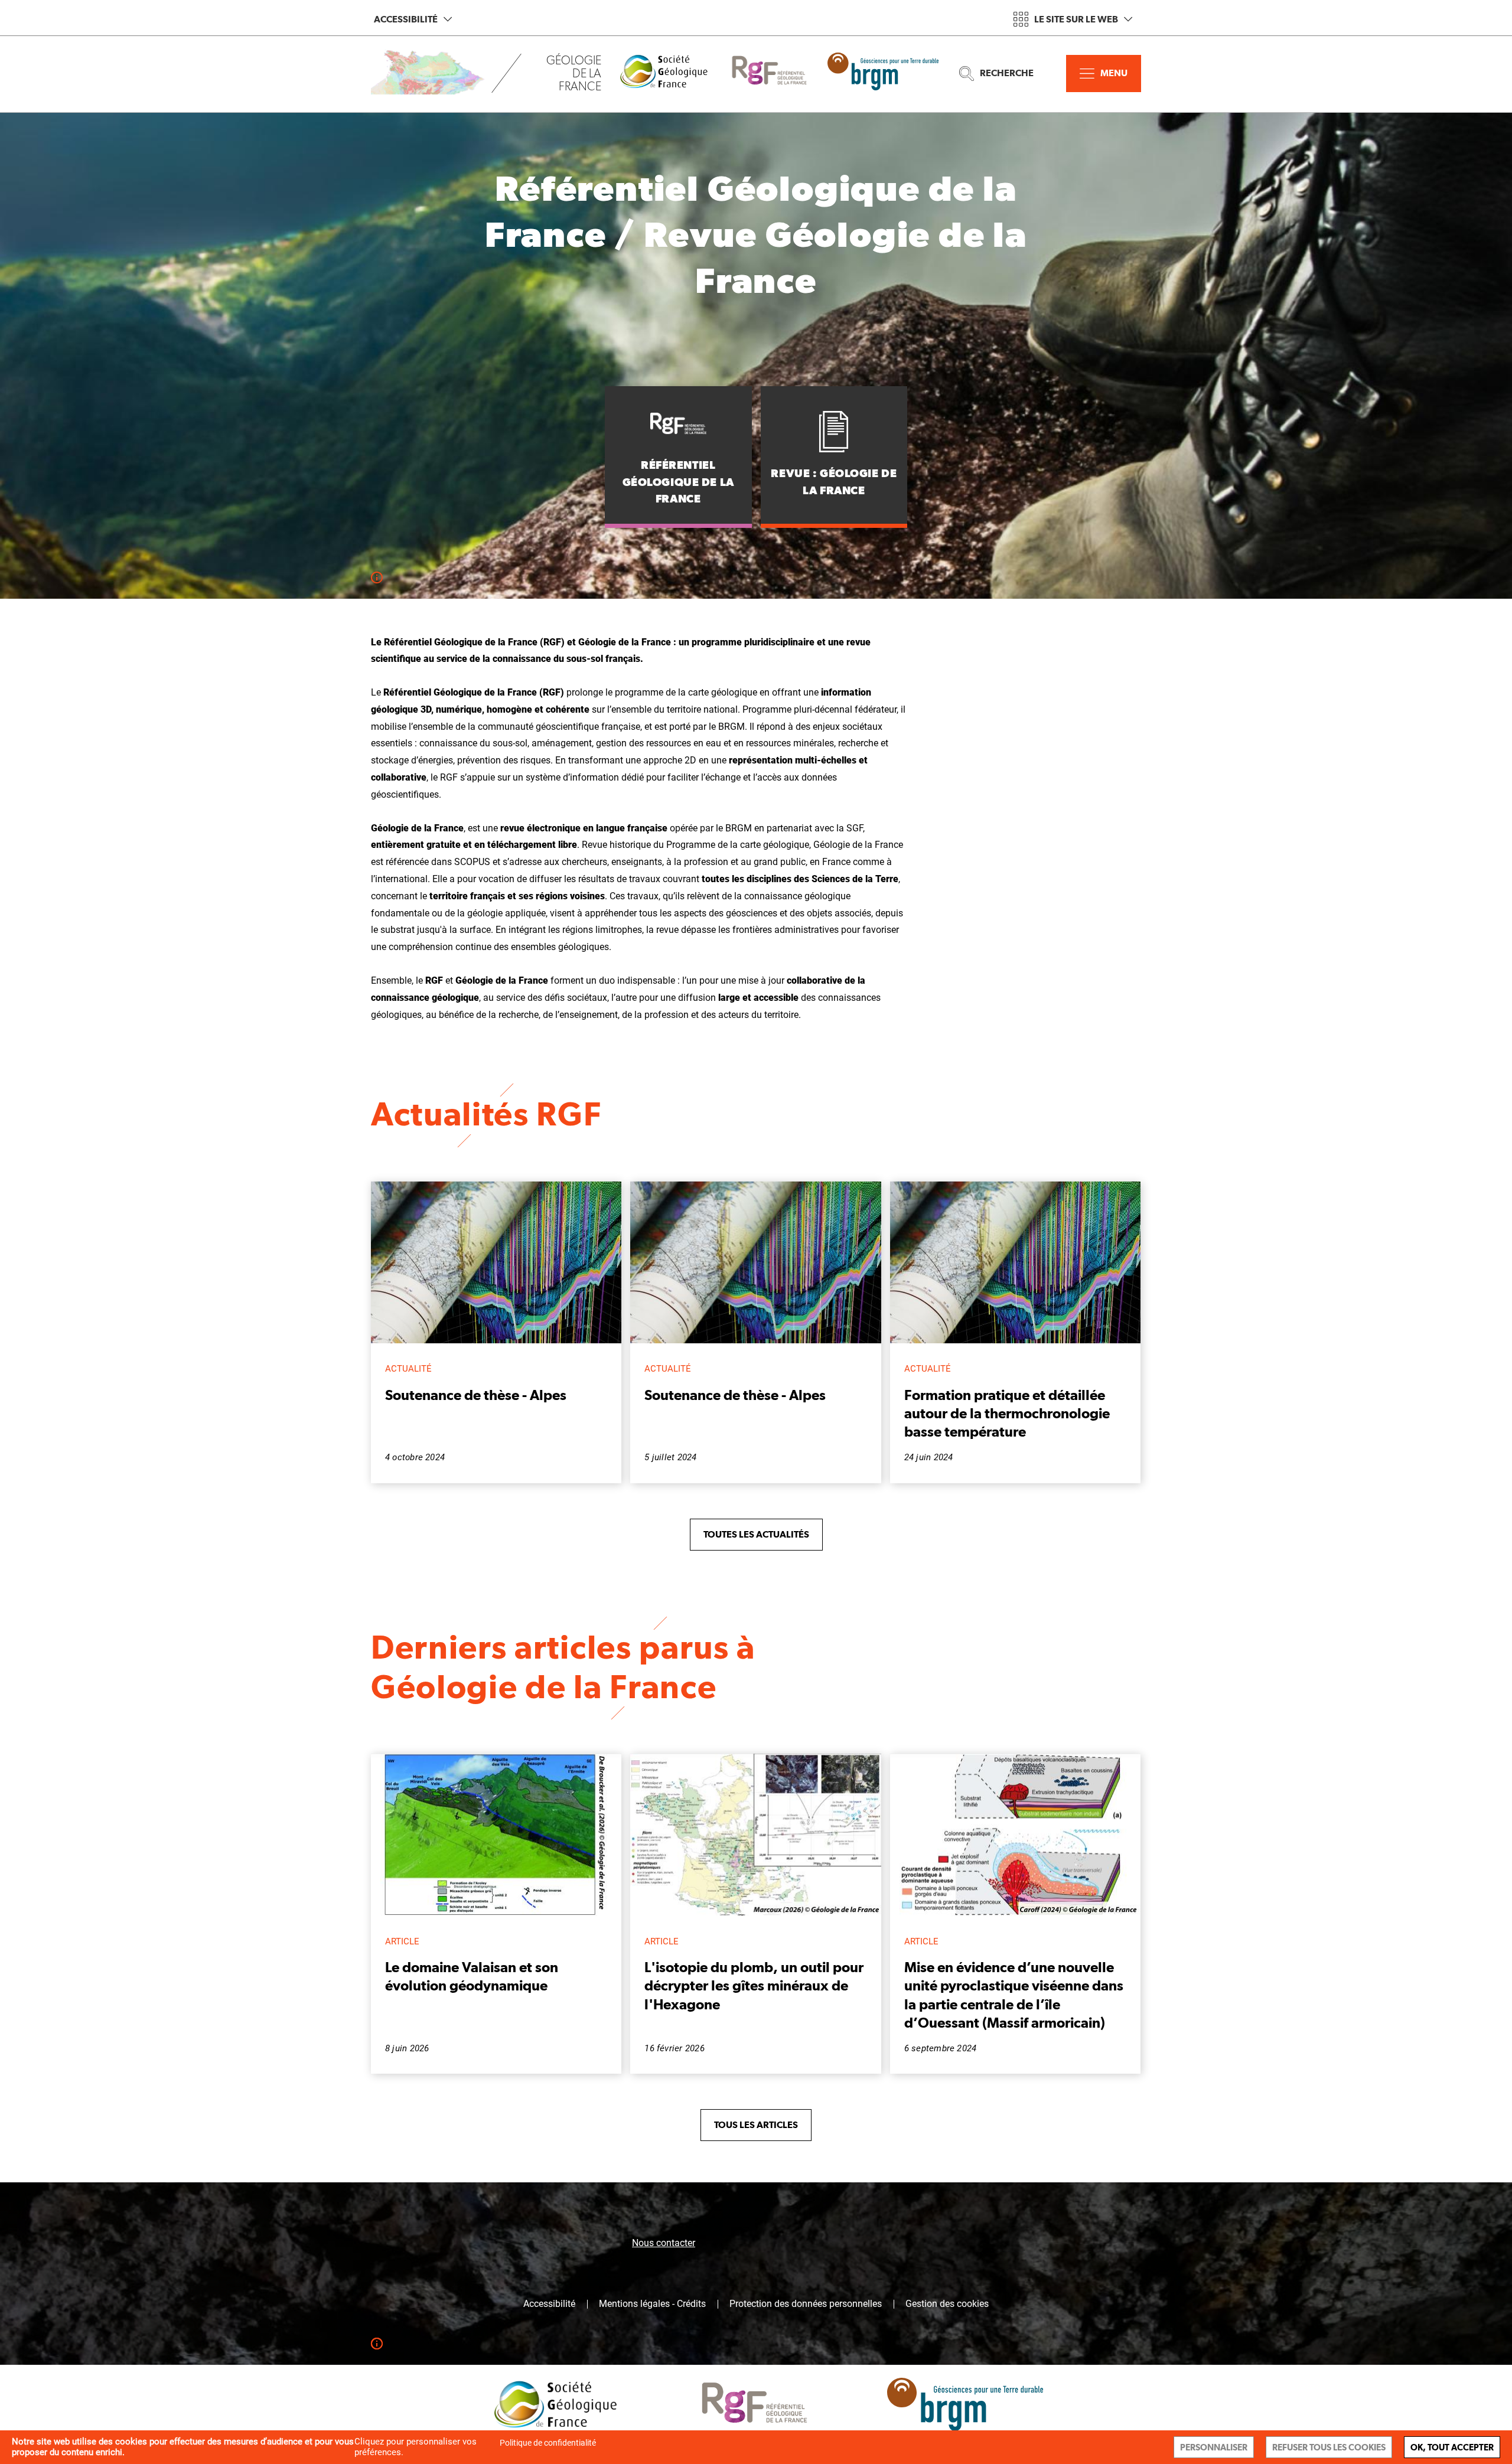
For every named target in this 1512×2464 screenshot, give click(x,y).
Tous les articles (756, 2125)
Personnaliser (1214, 2447)
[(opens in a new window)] (673, 74)
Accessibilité (406, 19)
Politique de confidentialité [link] (548, 2443)
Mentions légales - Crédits (652, 2304)
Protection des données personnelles (806, 2304)
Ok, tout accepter (1452, 2447)
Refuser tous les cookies (1329, 2447)
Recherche (1007, 73)
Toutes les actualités (756, 1534)
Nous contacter (664, 2243)
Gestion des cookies (947, 2304)
